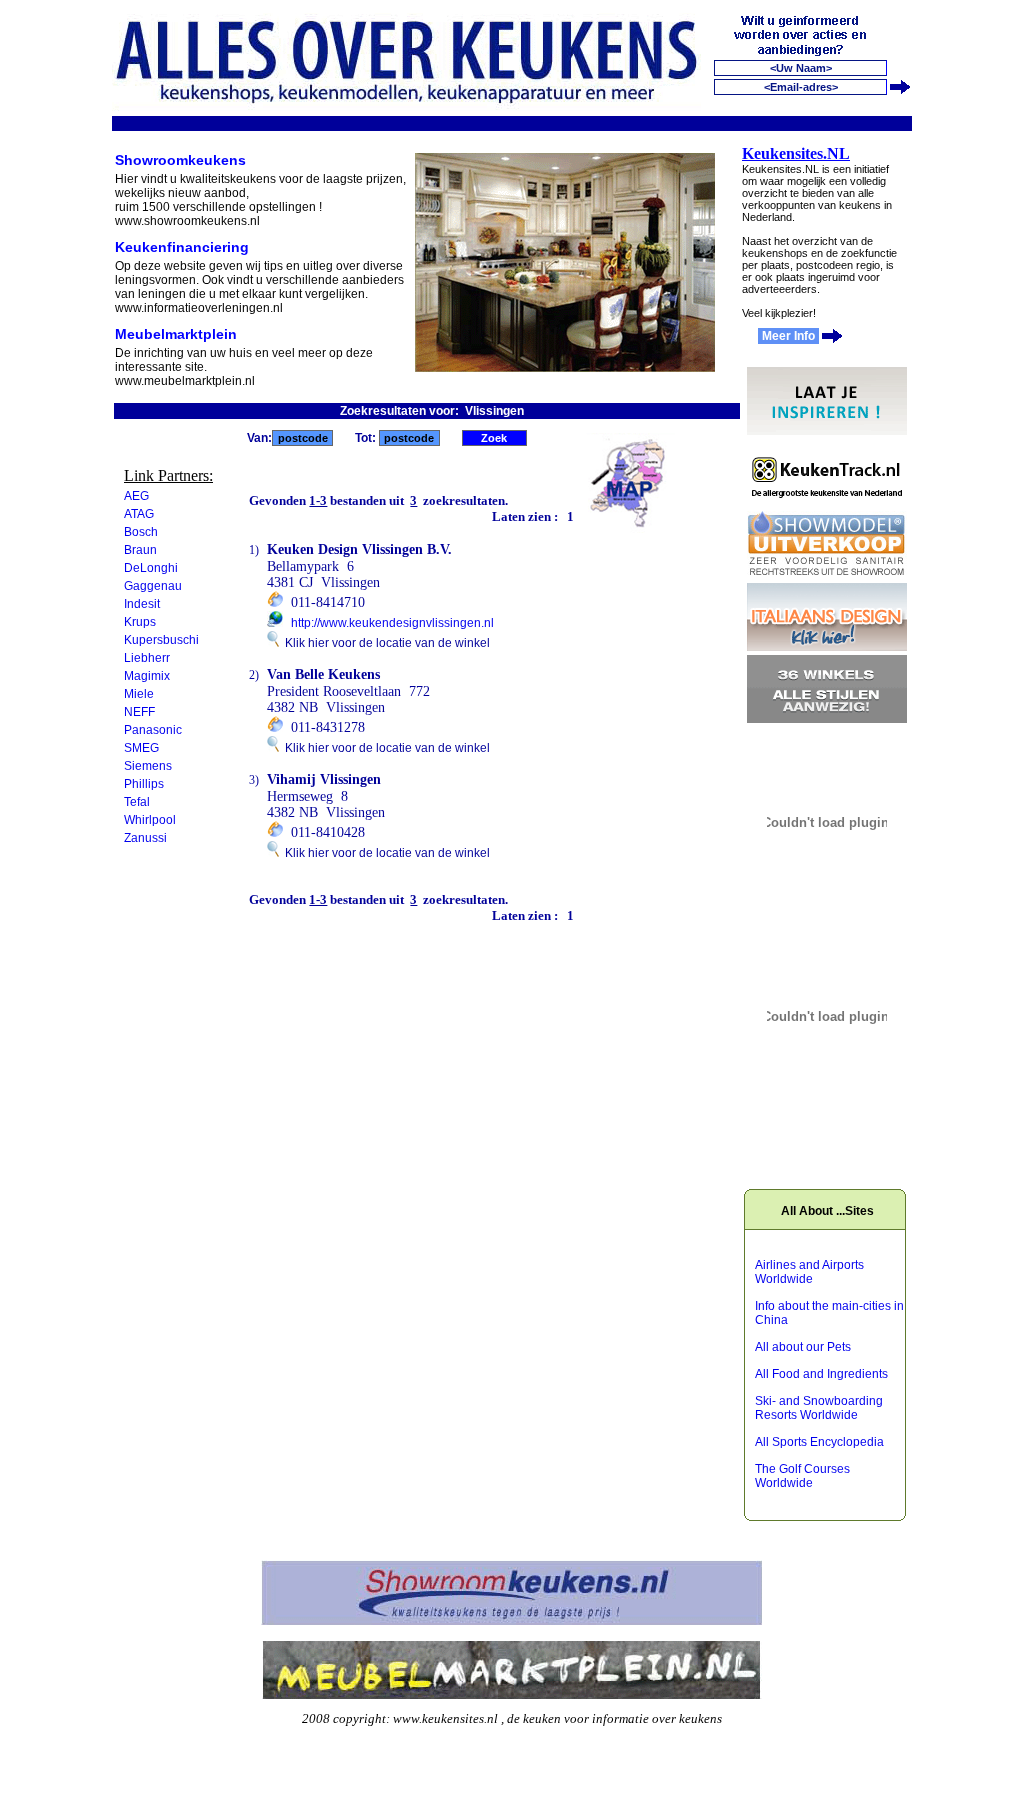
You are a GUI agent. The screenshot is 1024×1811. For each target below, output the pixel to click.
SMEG (141, 748)
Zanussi (145, 838)
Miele (139, 694)
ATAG (139, 514)
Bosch (141, 532)
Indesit (142, 604)
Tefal (137, 802)
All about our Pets (803, 1347)
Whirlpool (150, 820)
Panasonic (153, 730)
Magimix (147, 676)
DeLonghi (151, 568)
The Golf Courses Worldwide (802, 1476)
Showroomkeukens (180, 160)
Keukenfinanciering (182, 247)
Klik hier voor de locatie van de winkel (384, 643)
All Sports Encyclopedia (819, 1442)
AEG (136, 496)
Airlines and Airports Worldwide (809, 1272)
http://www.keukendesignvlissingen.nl (392, 623)
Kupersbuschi (161, 640)
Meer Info (788, 336)
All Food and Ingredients (821, 1374)
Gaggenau (153, 586)
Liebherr (147, 658)
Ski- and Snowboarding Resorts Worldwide (819, 1408)
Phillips (144, 784)
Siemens (148, 766)
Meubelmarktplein (176, 334)
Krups (140, 622)
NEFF (139, 712)
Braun (140, 550)
